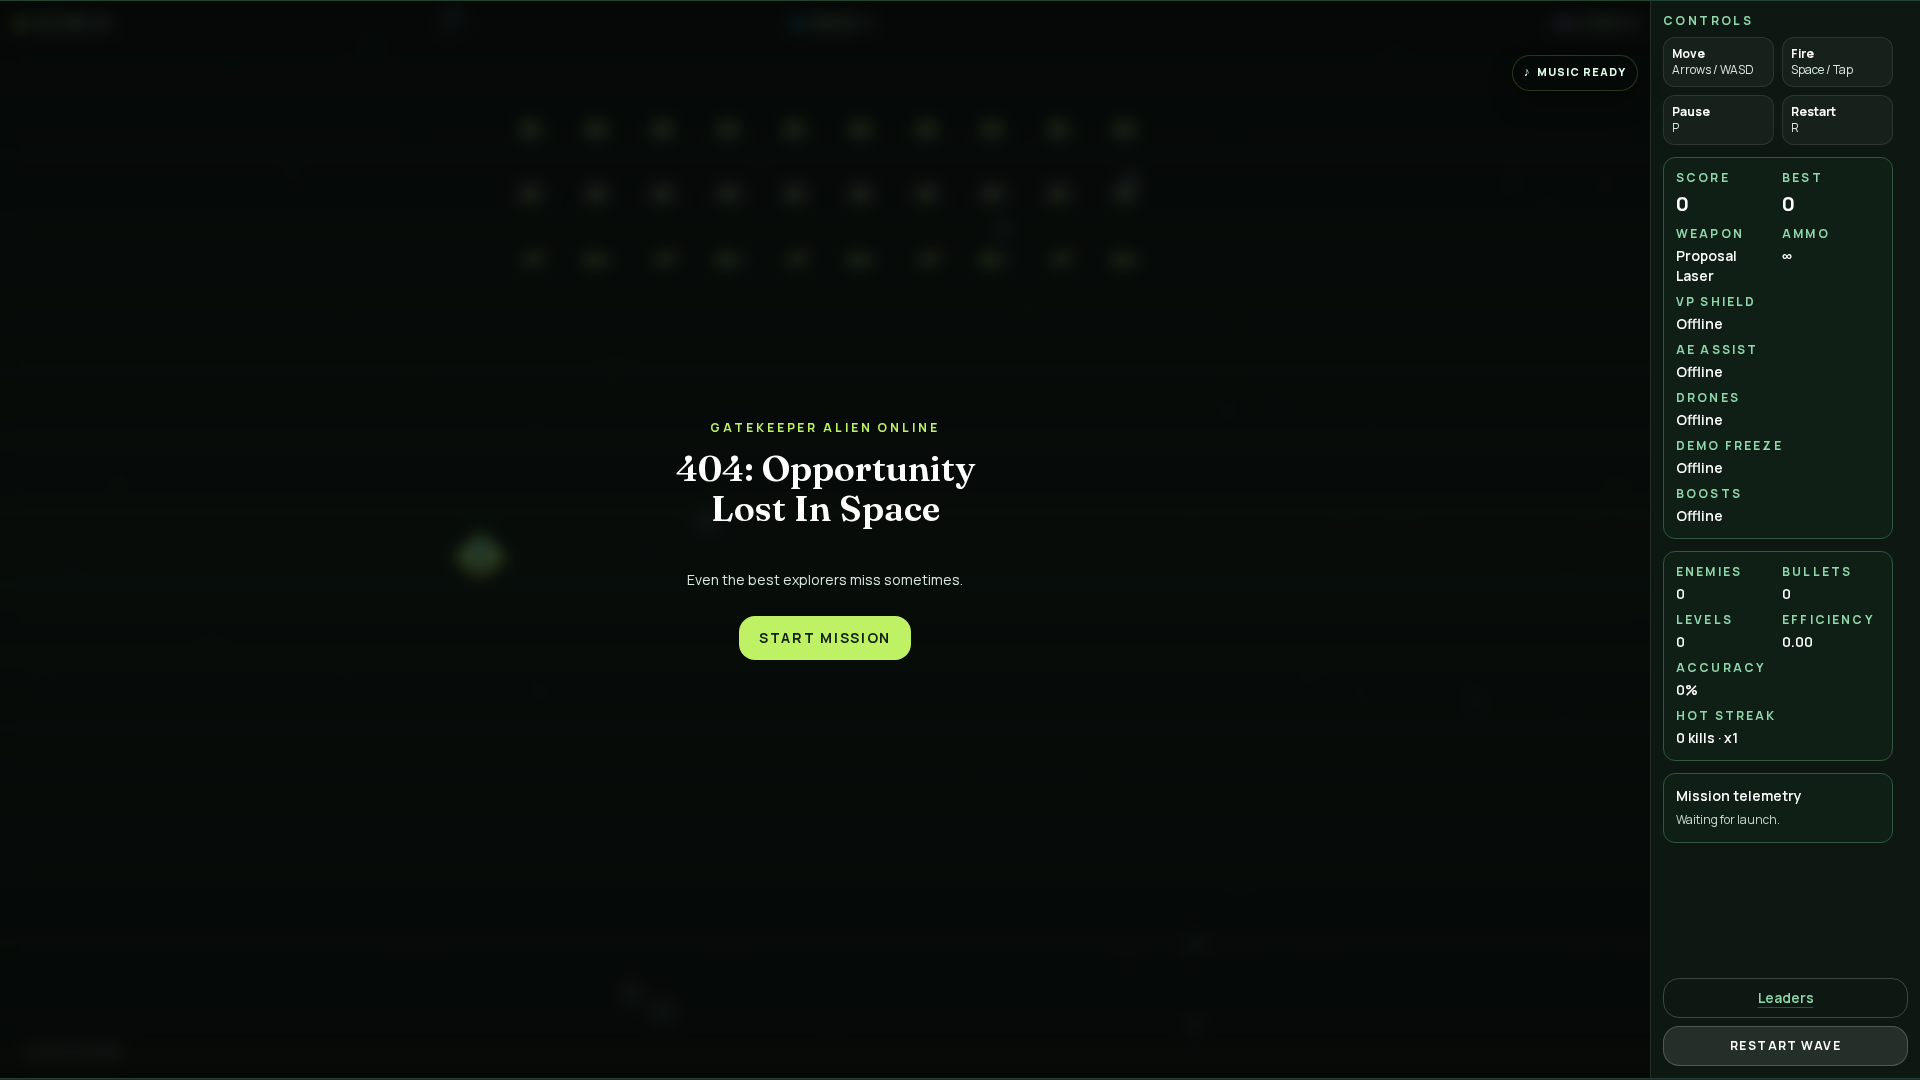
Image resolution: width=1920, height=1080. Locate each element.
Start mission (825, 637)
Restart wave (1785, 1045)
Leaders (1786, 997)
